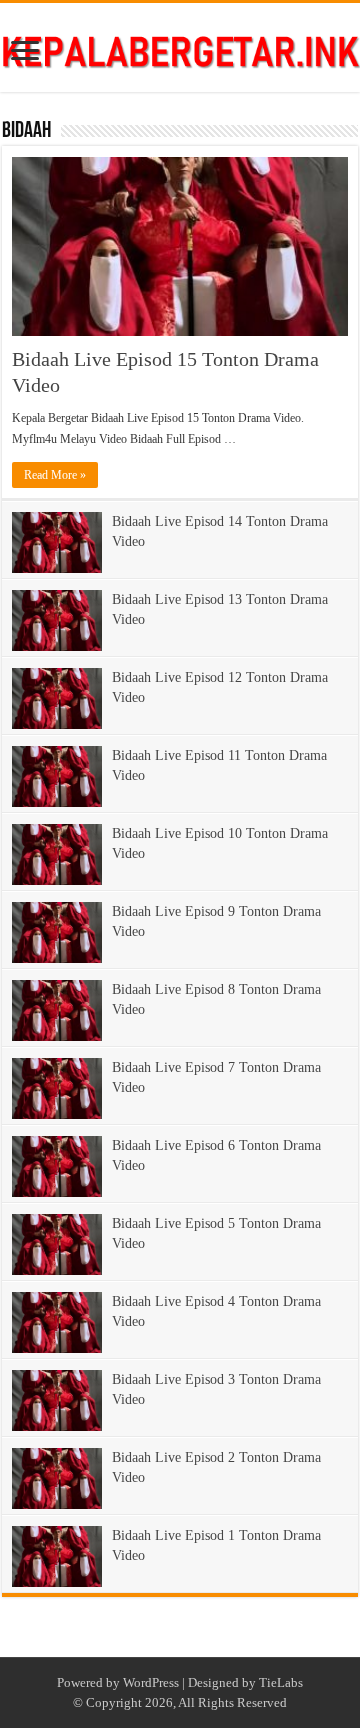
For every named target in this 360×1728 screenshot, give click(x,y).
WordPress (151, 1682)
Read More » (55, 475)
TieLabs (281, 1682)
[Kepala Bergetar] (180, 47)
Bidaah (26, 131)
